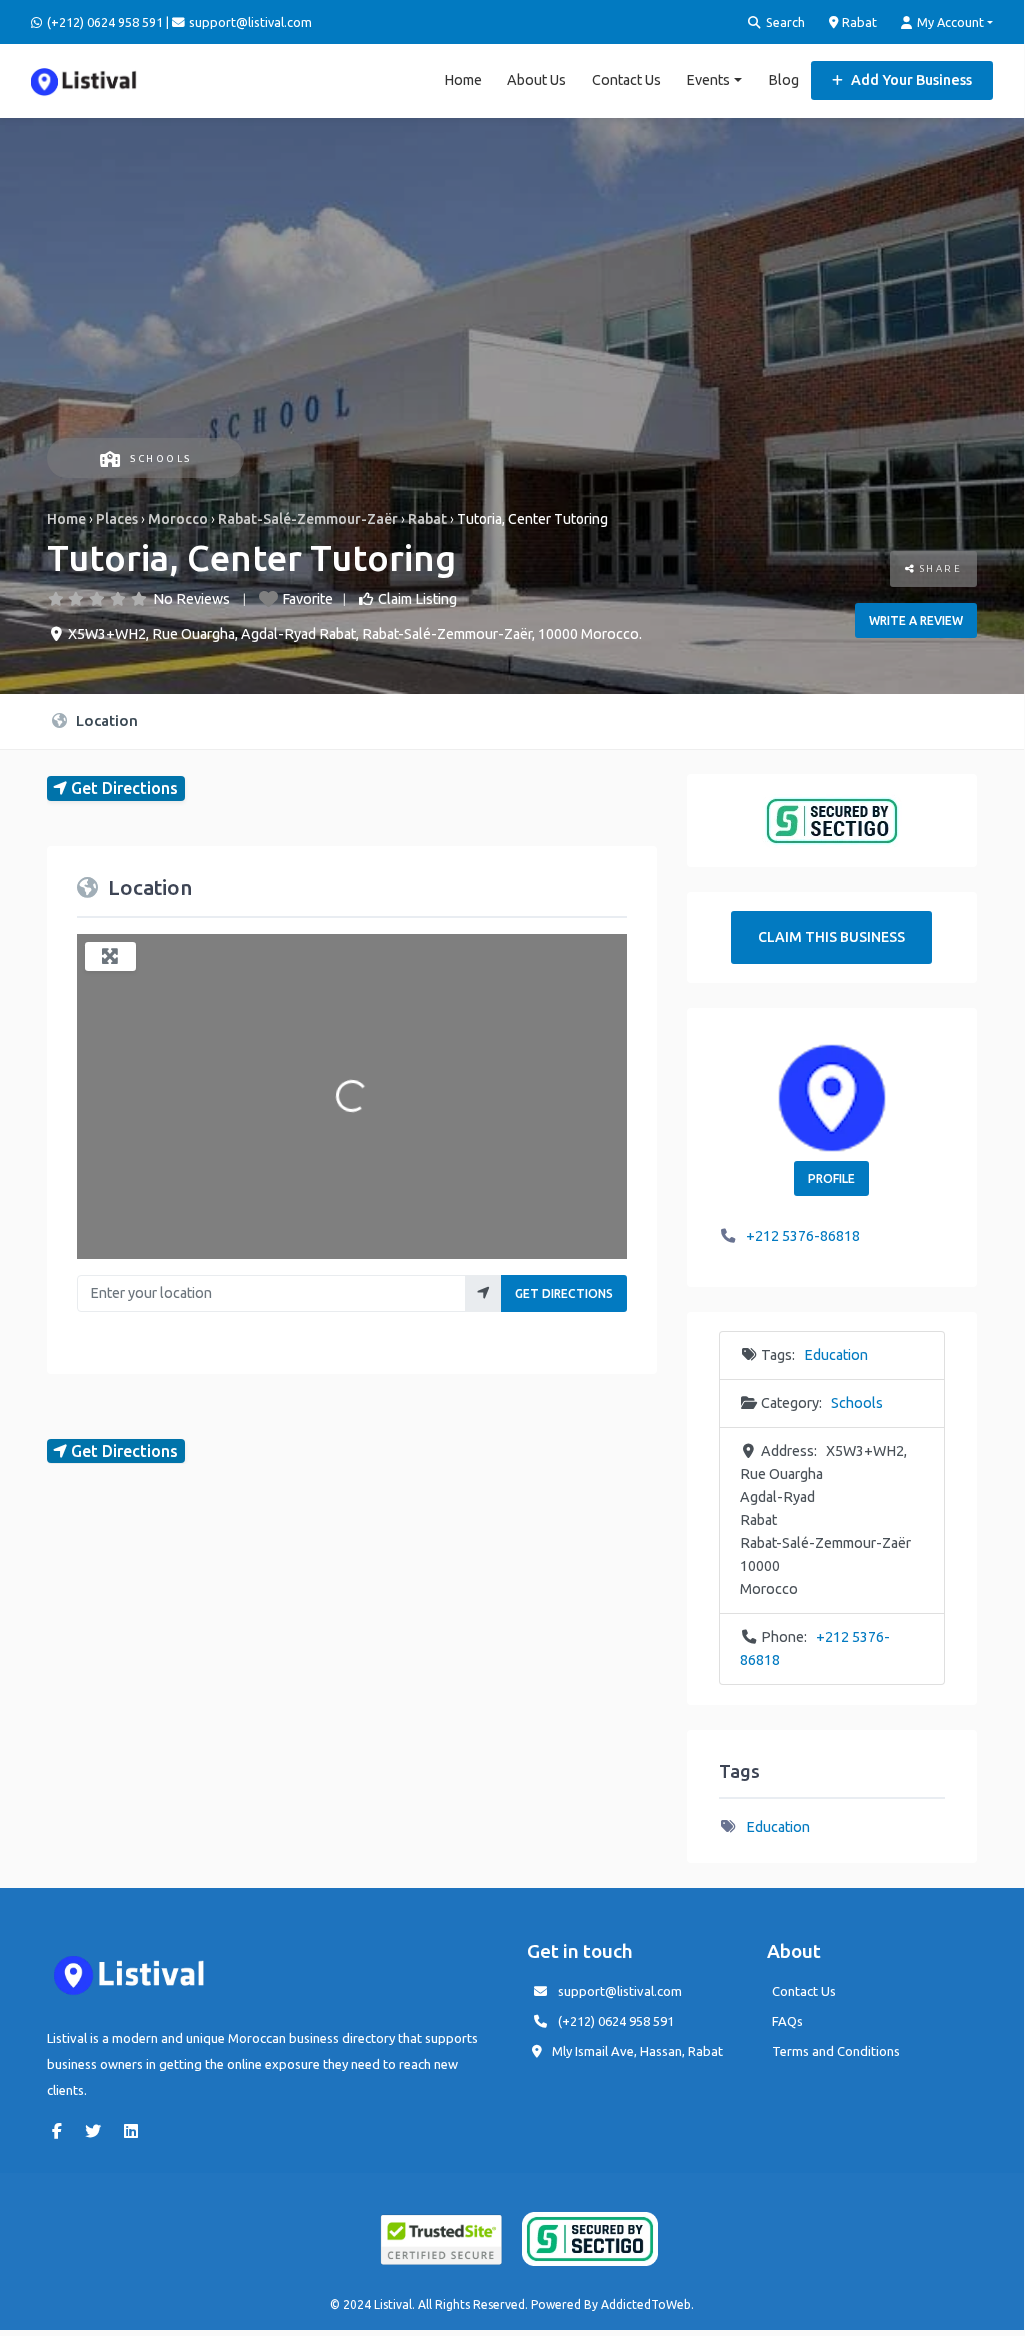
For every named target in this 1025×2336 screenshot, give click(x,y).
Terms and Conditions (836, 2051)
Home (463, 80)
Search (784, 22)
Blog (783, 80)
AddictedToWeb (646, 2304)
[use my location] (483, 1293)
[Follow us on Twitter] (98, 2131)
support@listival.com (620, 1991)
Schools (161, 458)
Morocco (178, 519)
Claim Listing (417, 599)
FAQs (787, 2021)
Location (105, 720)
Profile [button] (831, 1178)
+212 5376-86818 (803, 1236)
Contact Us (626, 80)
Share (938, 568)
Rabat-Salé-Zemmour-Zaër (308, 519)
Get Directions (564, 1293)
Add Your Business (910, 80)
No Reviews (191, 599)
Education (836, 1355)
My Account (949, 22)
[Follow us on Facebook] (62, 2131)
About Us (536, 80)
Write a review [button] (916, 620)
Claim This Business (831, 937)
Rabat (858, 22)
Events (708, 80)
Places (117, 519)
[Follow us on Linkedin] (136, 2131)
